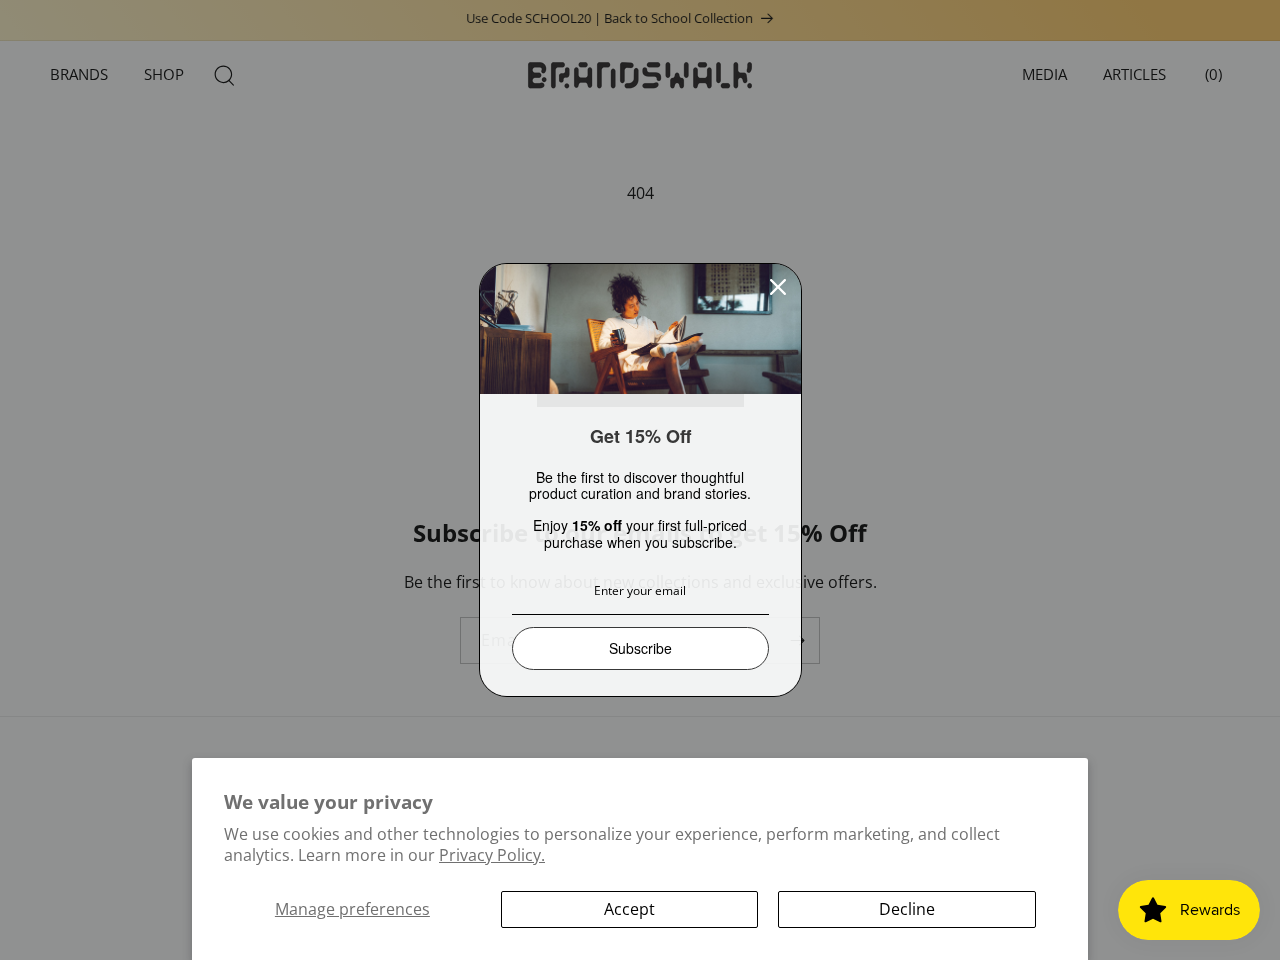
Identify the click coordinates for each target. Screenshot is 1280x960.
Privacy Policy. (492, 855)
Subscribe (640, 648)
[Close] (778, 287)
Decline (907, 909)
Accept (629, 909)
